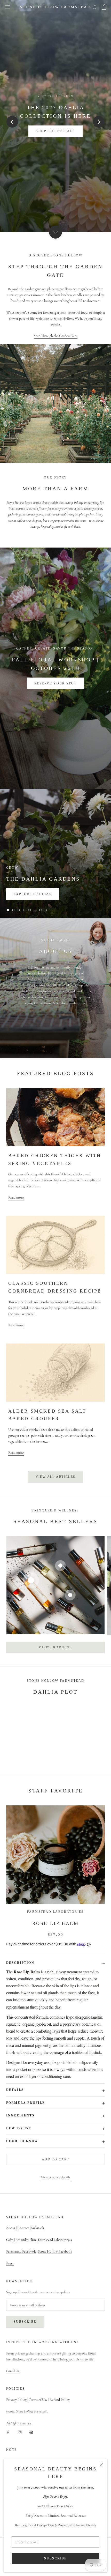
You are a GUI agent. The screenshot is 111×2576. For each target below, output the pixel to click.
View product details (56, 2177)
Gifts (10, 2240)
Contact (23, 2228)
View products (55, 1647)
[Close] (101, 2465)
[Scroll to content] (55, 232)
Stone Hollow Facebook (55, 2251)
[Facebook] (8, 2432)
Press (10, 2263)
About (11, 2228)
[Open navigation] (7, 7)
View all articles (56, 1477)
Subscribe (55, 2558)
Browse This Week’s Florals (55, 683)
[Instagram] (20, 2432)
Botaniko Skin (26, 2240)
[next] (99, 122)
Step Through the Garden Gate (56, 336)
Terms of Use (38, 2400)
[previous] (12, 122)
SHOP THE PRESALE (55, 131)
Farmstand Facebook (21, 2251)
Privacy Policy (16, 2400)
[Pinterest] (31, 2432)
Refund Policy (60, 2400)
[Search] (95, 7)
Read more (16, 1197)
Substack (38, 2228)
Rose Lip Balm (56, 1923)
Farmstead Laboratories (55, 2240)
